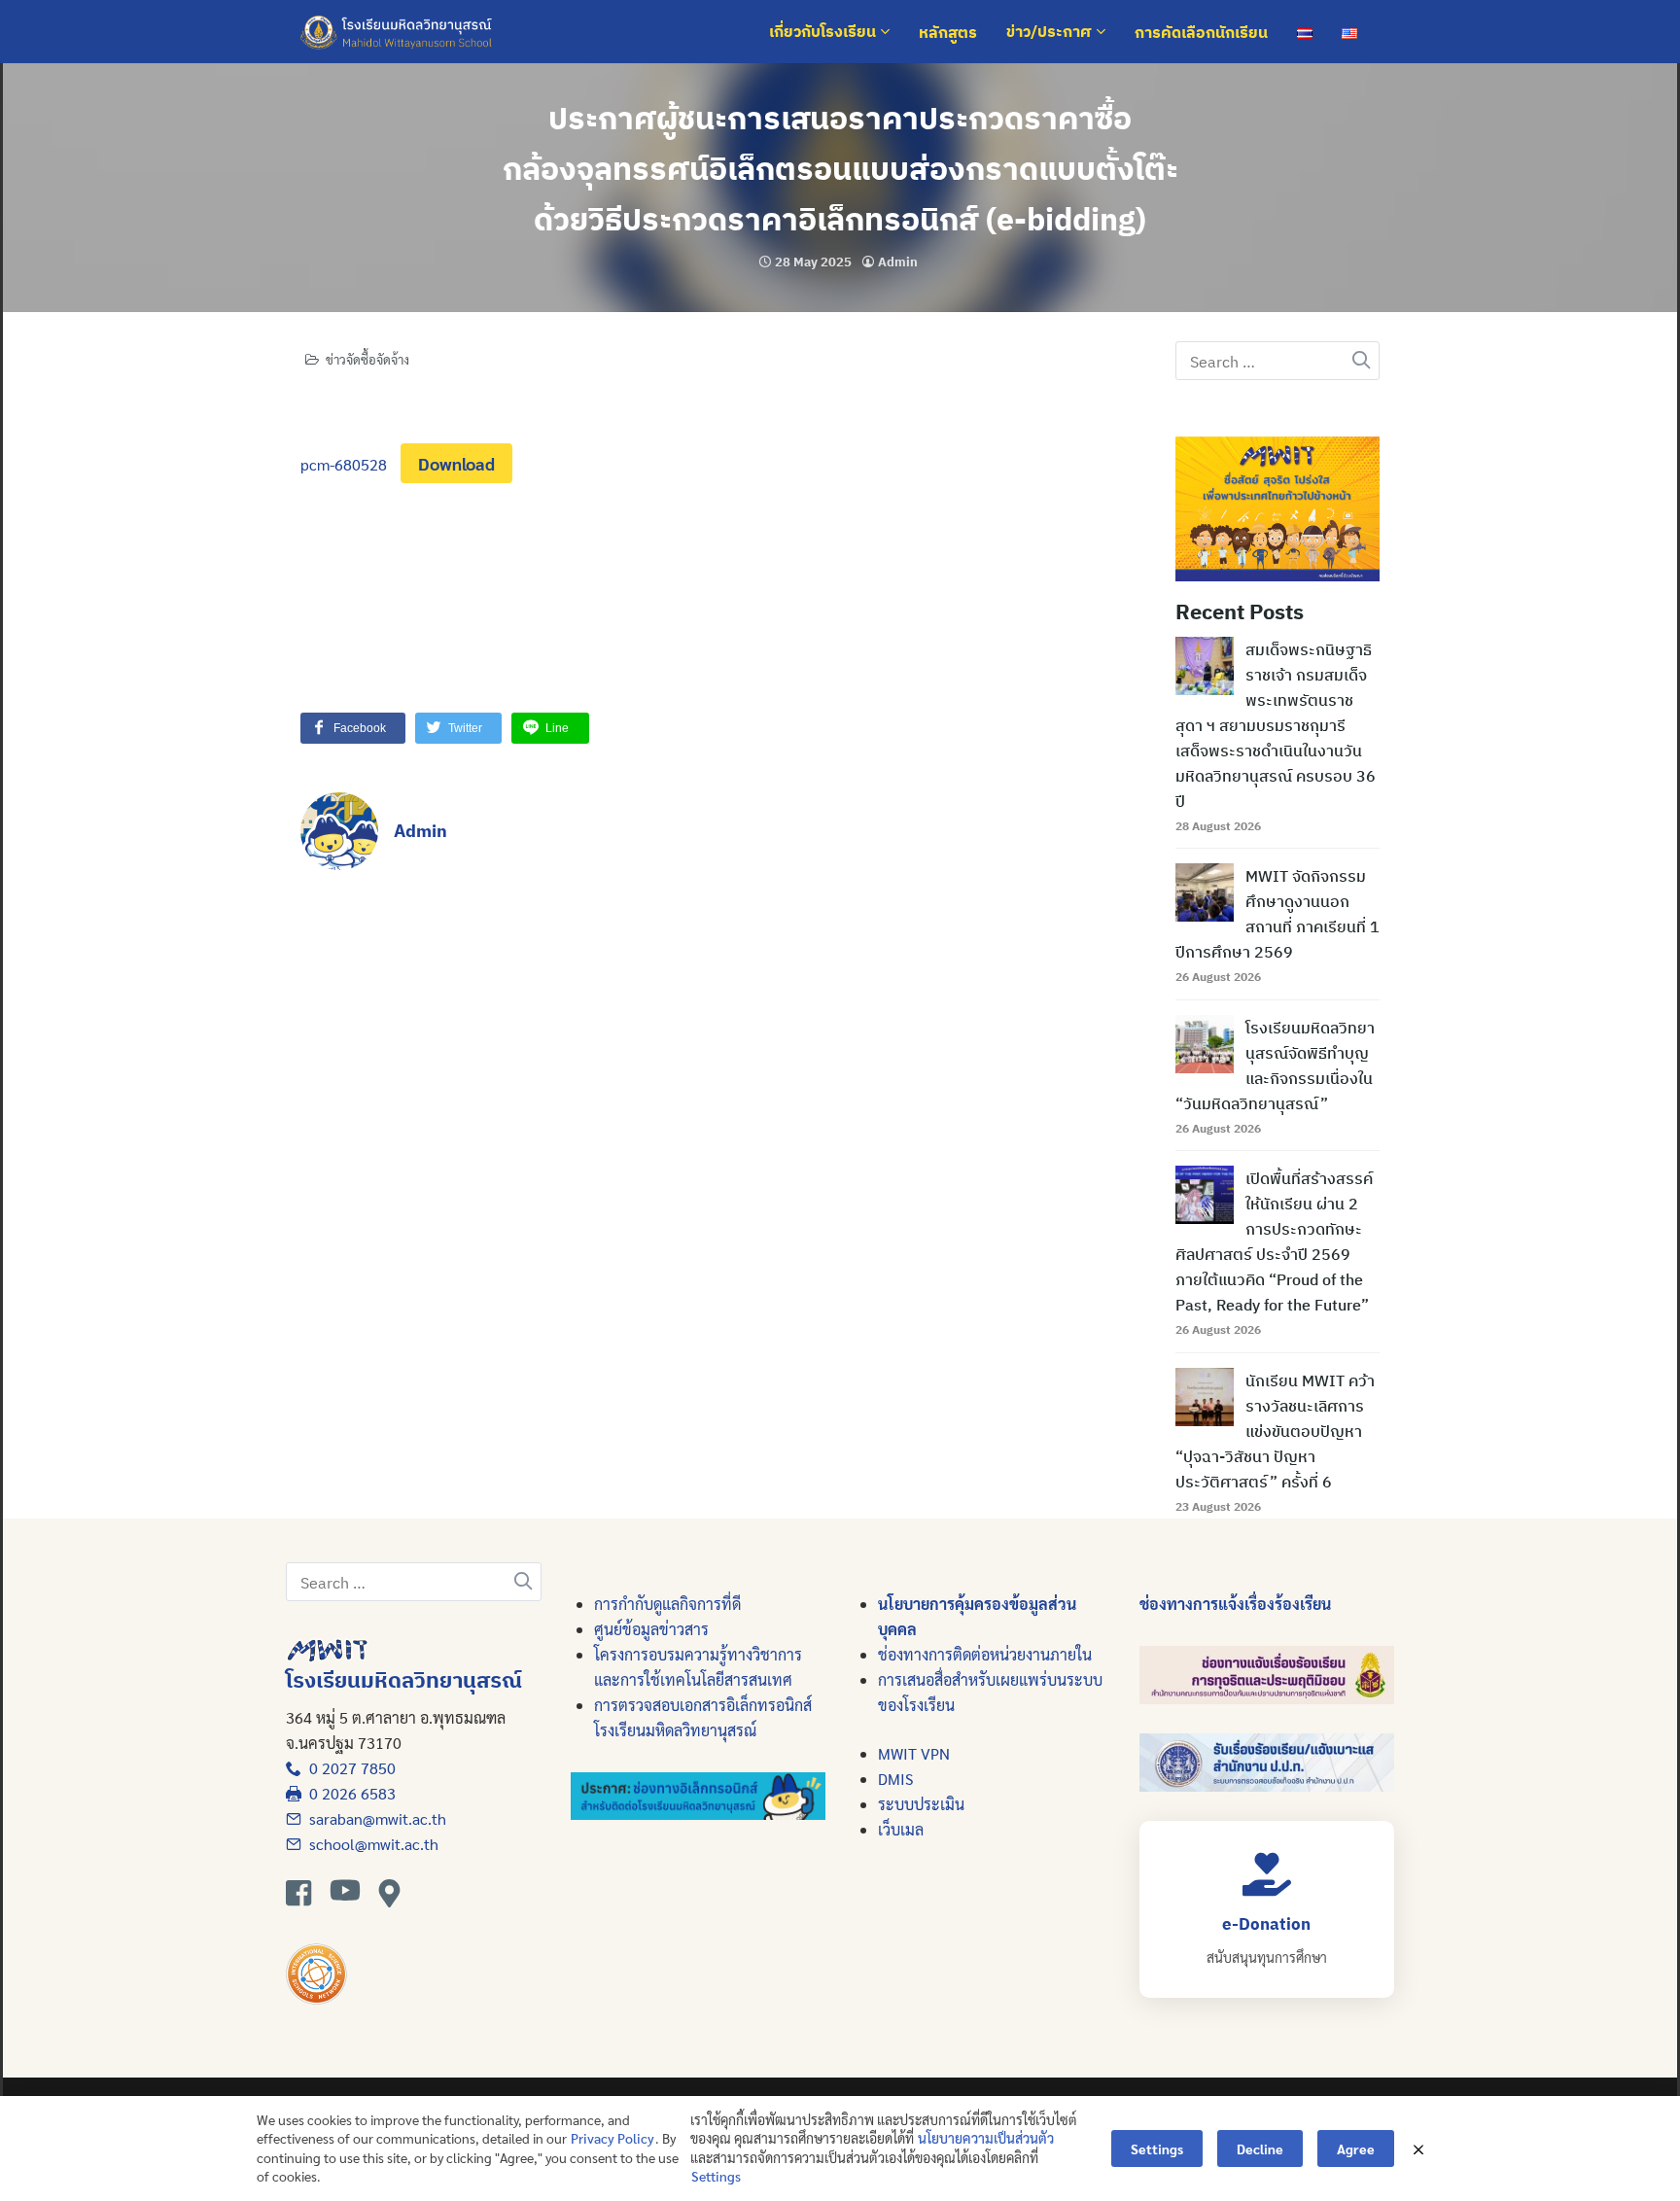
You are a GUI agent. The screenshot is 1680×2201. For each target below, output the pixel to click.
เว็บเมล (901, 1829)
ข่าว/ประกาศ (1051, 32)
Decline (1260, 2149)
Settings (716, 2176)
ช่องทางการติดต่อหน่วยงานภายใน (985, 1654)
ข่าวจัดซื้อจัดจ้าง (367, 359)
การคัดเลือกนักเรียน (1201, 32)
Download (456, 463)
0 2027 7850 (349, 1768)
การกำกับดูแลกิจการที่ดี (667, 1604)
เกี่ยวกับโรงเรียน (824, 32)
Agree (1356, 2149)
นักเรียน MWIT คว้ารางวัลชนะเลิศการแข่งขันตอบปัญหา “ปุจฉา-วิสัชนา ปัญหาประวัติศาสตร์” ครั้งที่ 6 (1275, 1431)
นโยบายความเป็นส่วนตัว (986, 2138)
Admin (898, 262)
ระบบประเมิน (921, 1804)
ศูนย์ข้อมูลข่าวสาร (651, 1629)
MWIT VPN (914, 1753)
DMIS (895, 1779)
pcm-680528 (344, 464)
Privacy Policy (612, 2138)
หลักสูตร (948, 32)
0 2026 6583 (349, 1793)
